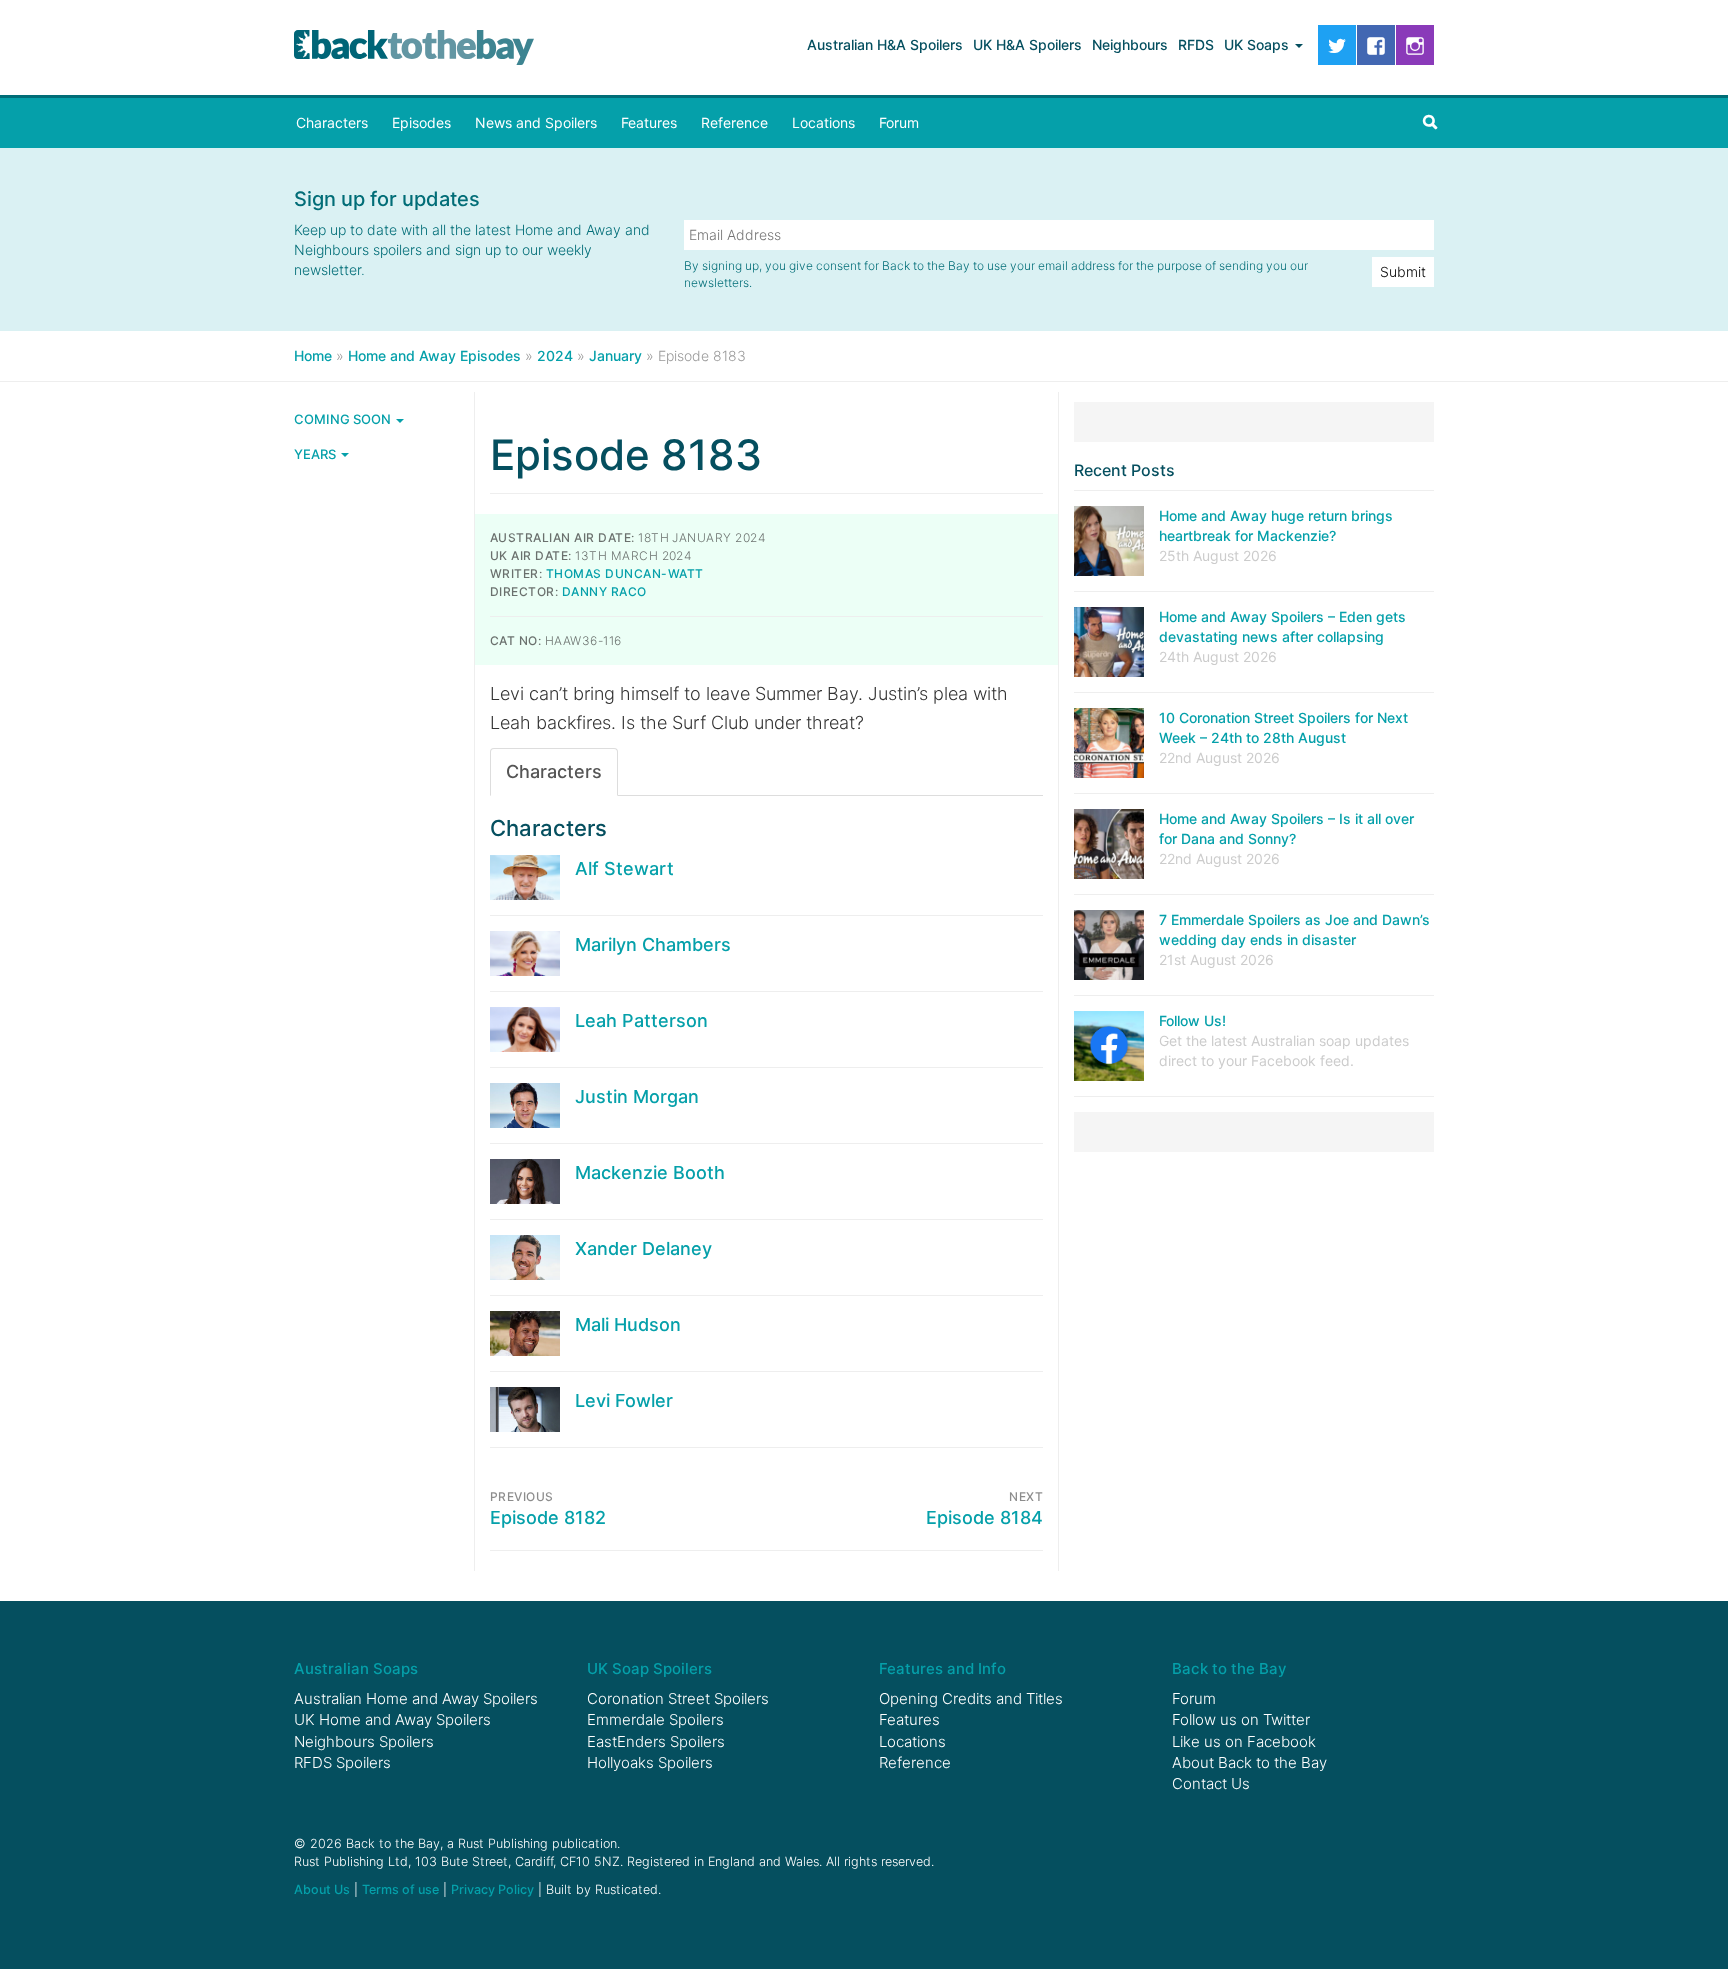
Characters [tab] (554, 771)
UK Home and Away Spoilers (392, 1719)
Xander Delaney (643, 1248)
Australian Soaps (356, 1668)
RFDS (1196, 44)
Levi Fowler (624, 1400)
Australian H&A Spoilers (885, 44)
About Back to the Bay (1249, 1762)
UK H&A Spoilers (1027, 44)
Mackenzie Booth (650, 1172)
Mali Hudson (628, 1324)
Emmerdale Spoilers (655, 1719)
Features (649, 122)
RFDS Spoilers (342, 1762)
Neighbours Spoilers (364, 1741)
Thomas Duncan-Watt (625, 573)
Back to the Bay (414, 47)
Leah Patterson (641, 1020)
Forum (899, 122)
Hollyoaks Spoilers (650, 1762)
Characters (332, 122)
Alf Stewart (624, 868)
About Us (322, 1889)
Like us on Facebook (1244, 1741)
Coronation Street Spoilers (678, 1698)
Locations (823, 122)
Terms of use (400, 1889)
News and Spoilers (536, 122)
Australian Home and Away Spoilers (416, 1698)
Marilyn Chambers (653, 944)
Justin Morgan (637, 1096)
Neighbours (1130, 44)
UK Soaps (1258, 44)
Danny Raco (604, 591)
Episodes (421, 122)
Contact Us (1211, 1783)
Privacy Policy (492, 1889)
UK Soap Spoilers (649, 1668)
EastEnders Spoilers (656, 1741)
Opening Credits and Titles (971, 1698)
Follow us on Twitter (1241, 1719)
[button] (1430, 123)
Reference (734, 122)
